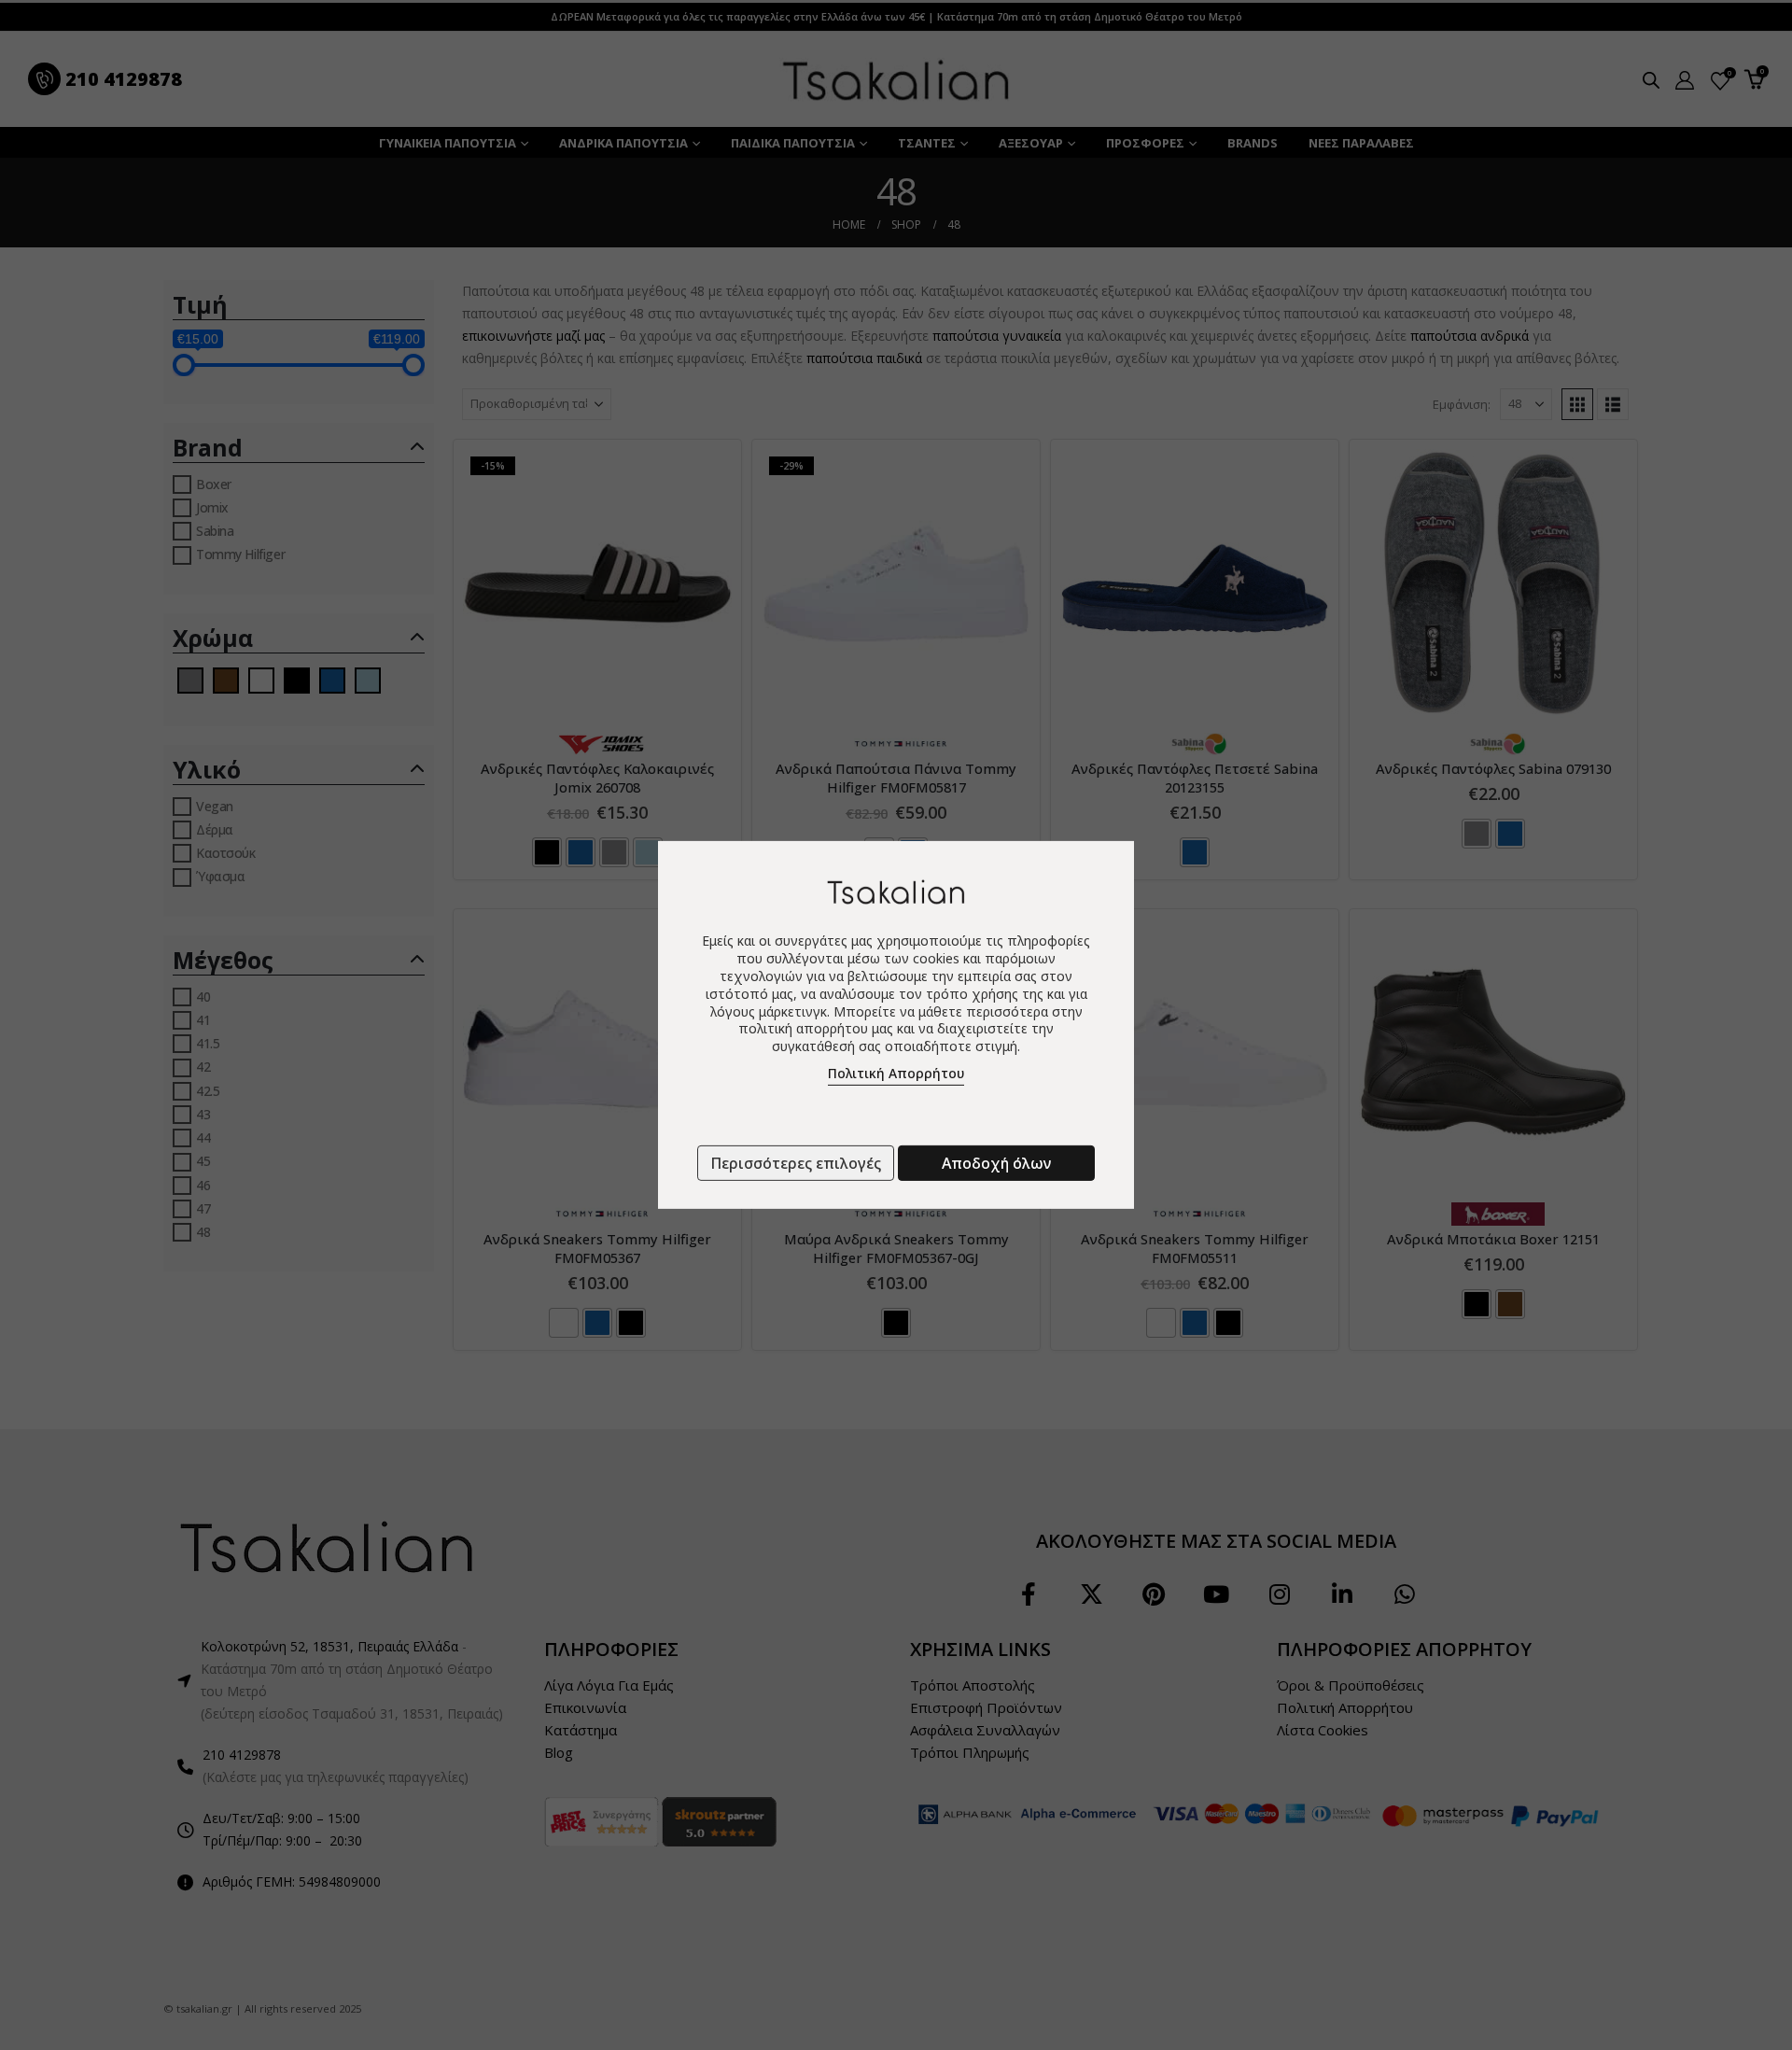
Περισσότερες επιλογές (796, 1163)
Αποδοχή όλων (996, 1163)
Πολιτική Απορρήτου (896, 1073)
